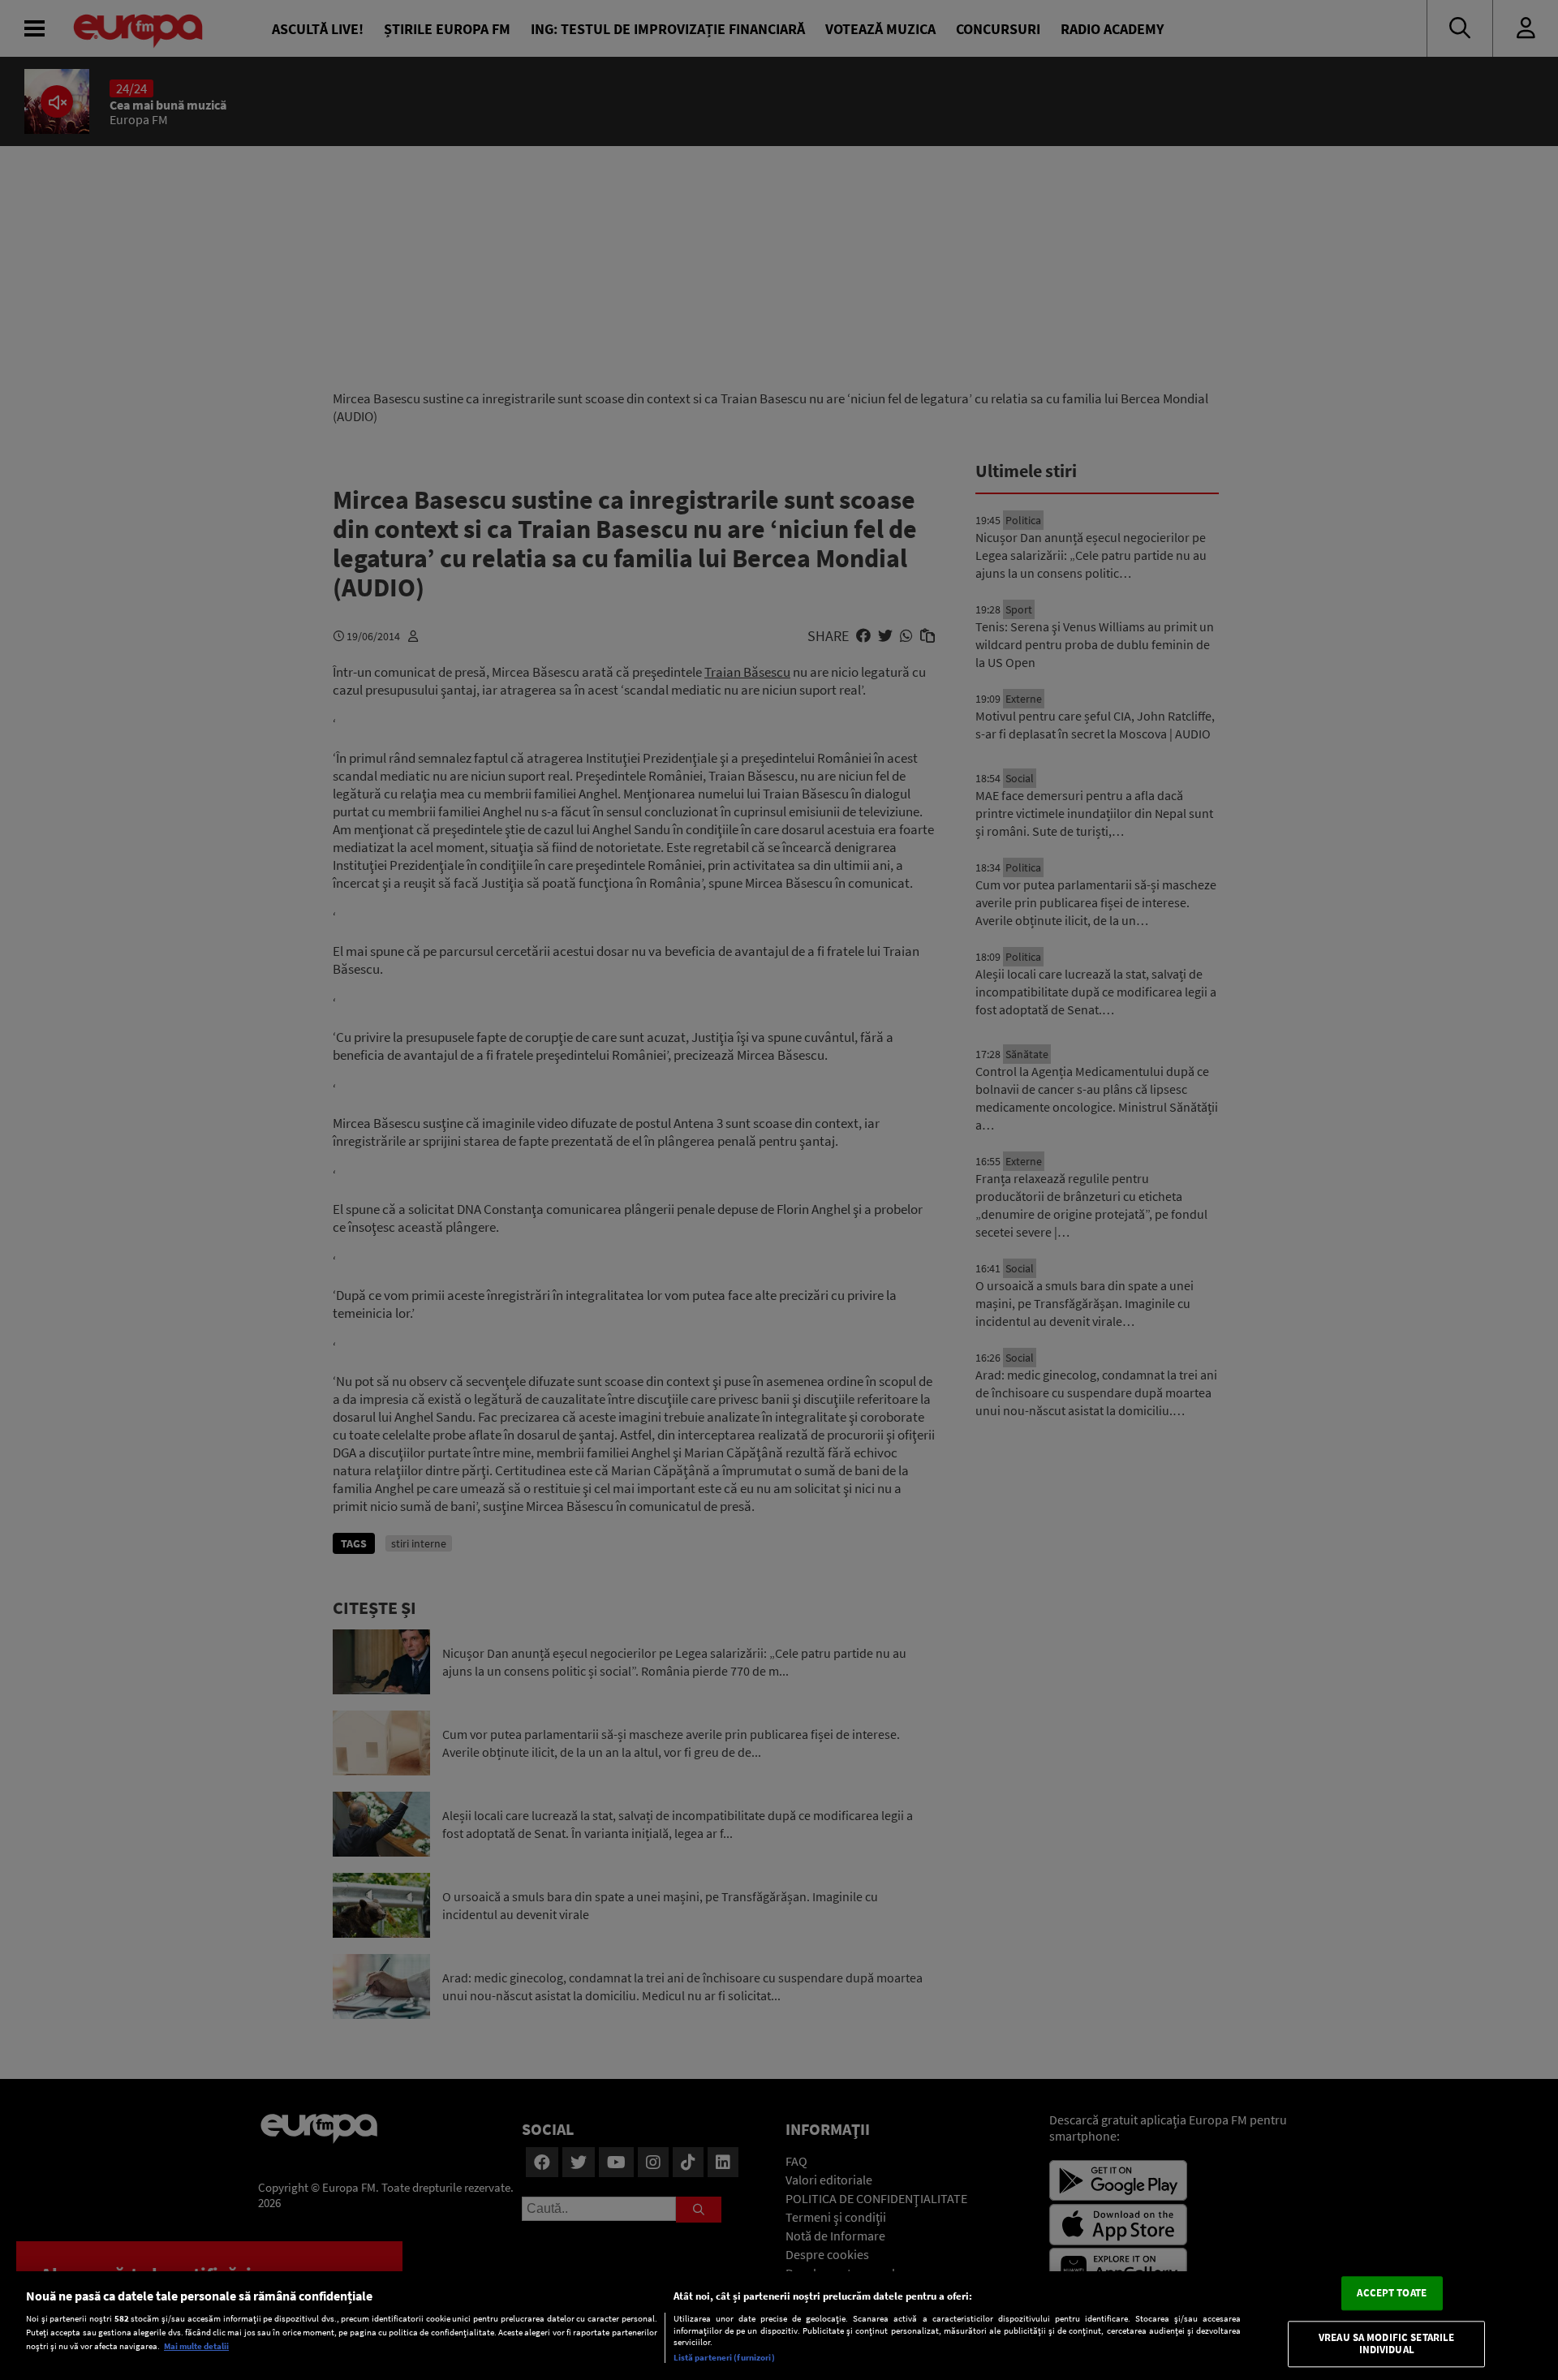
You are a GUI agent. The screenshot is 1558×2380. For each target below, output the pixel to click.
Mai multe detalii (196, 2346)
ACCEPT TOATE (1392, 2293)
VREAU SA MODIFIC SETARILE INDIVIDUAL (1386, 2344)
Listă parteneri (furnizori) (724, 2357)
